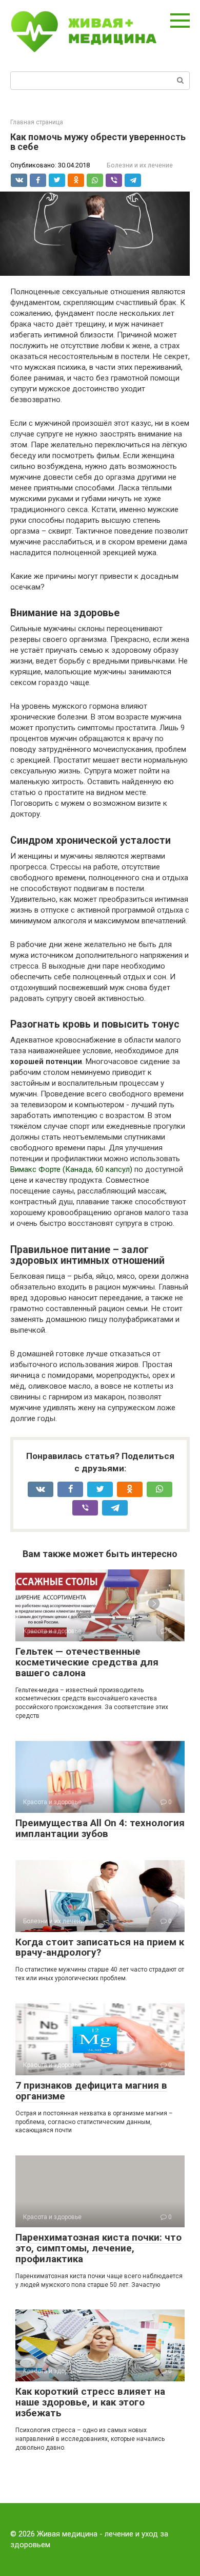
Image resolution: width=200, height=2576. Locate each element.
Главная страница (37, 122)
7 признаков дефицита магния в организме (91, 2091)
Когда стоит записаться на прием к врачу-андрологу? (100, 1947)
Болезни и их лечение (140, 165)
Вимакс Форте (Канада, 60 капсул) (71, 1169)
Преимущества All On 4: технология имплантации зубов (100, 1828)
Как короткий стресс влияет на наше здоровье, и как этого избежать (90, 2402)
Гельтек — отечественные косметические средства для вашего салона (87, 1662)
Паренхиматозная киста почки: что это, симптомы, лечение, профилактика (98, 2248)
